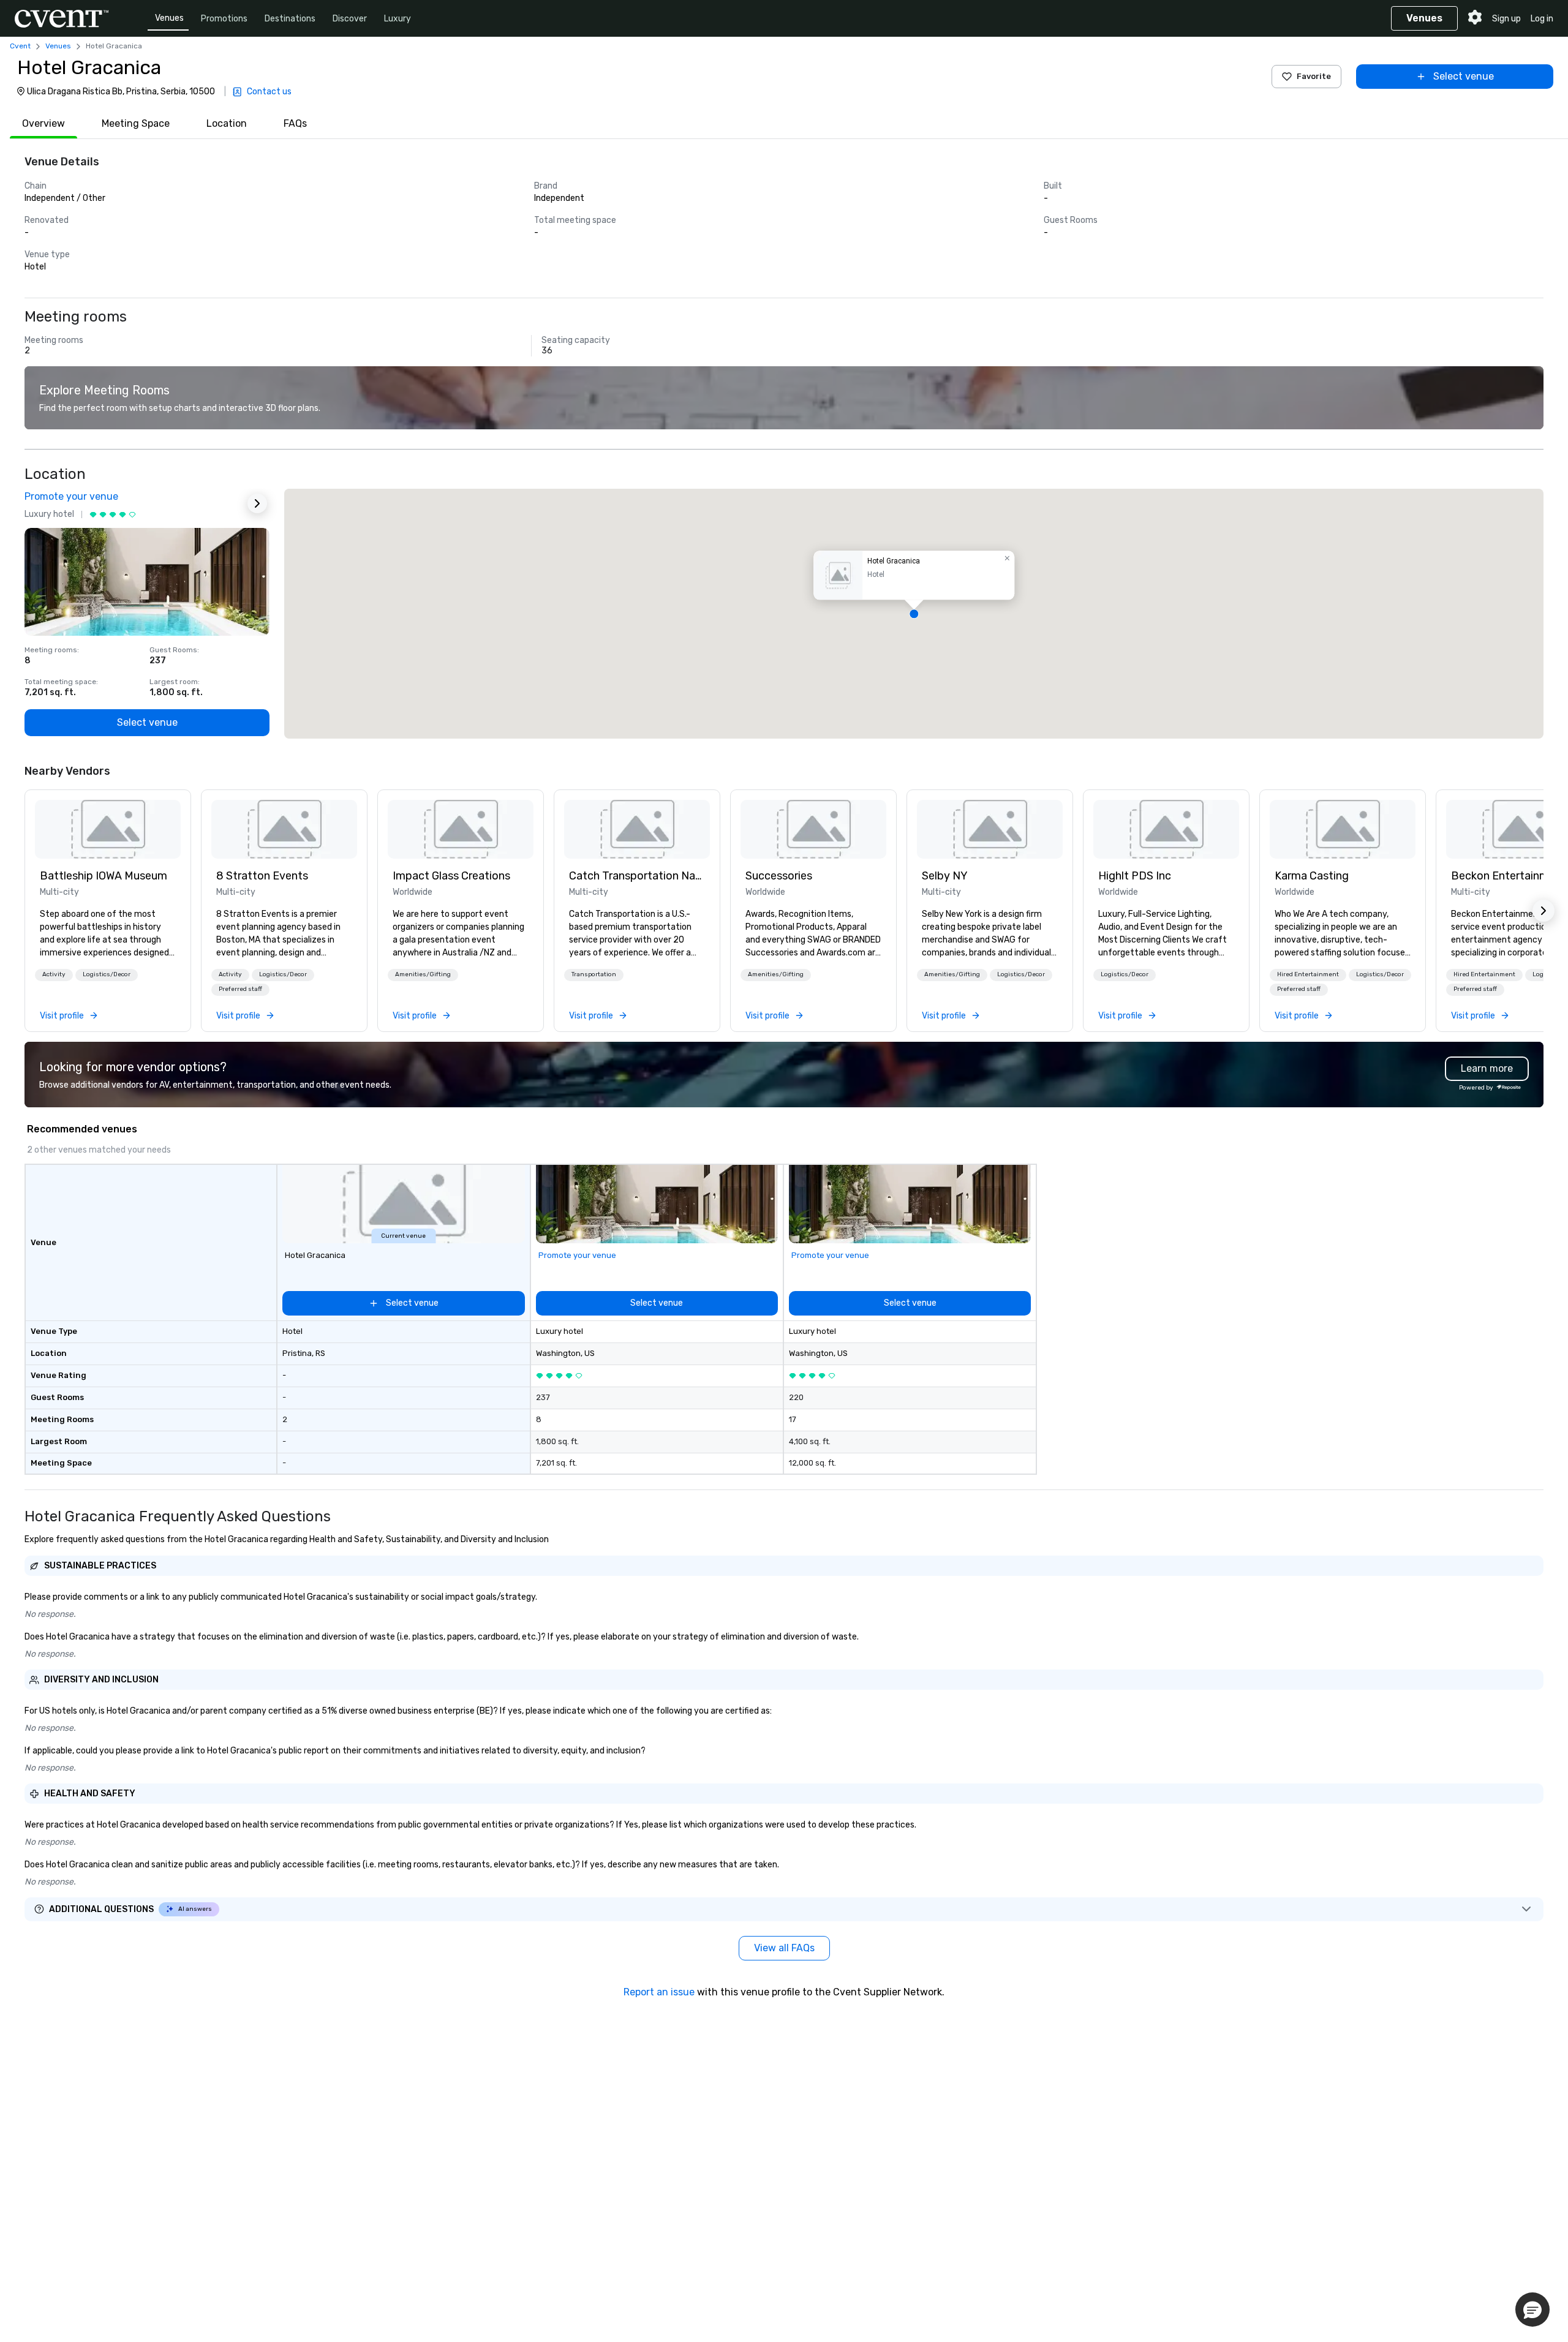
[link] (108, 829)
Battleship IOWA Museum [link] (104, 876)
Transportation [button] (594, 974)
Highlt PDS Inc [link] (1135, 876)
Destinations (290, 19)
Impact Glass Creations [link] (451, 876)
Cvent (20, 46)
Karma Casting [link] (1312, 876)
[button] (914, 614)
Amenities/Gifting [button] (423, 974)
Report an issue (659, 1992)
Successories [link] (779, 876)
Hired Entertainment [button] (1308, 974)
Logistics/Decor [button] (107, 974)
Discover (350, 19)
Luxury (398, 19)
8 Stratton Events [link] (262, 876)
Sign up (1506, 19)
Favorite (1314, 76)
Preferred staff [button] (240, 989)
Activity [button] (54, 974)
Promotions (224, 19)
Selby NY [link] (945, 876)
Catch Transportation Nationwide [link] (637, 876)
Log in (1542, 19)
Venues (169, 18)
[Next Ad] (257, 503)
